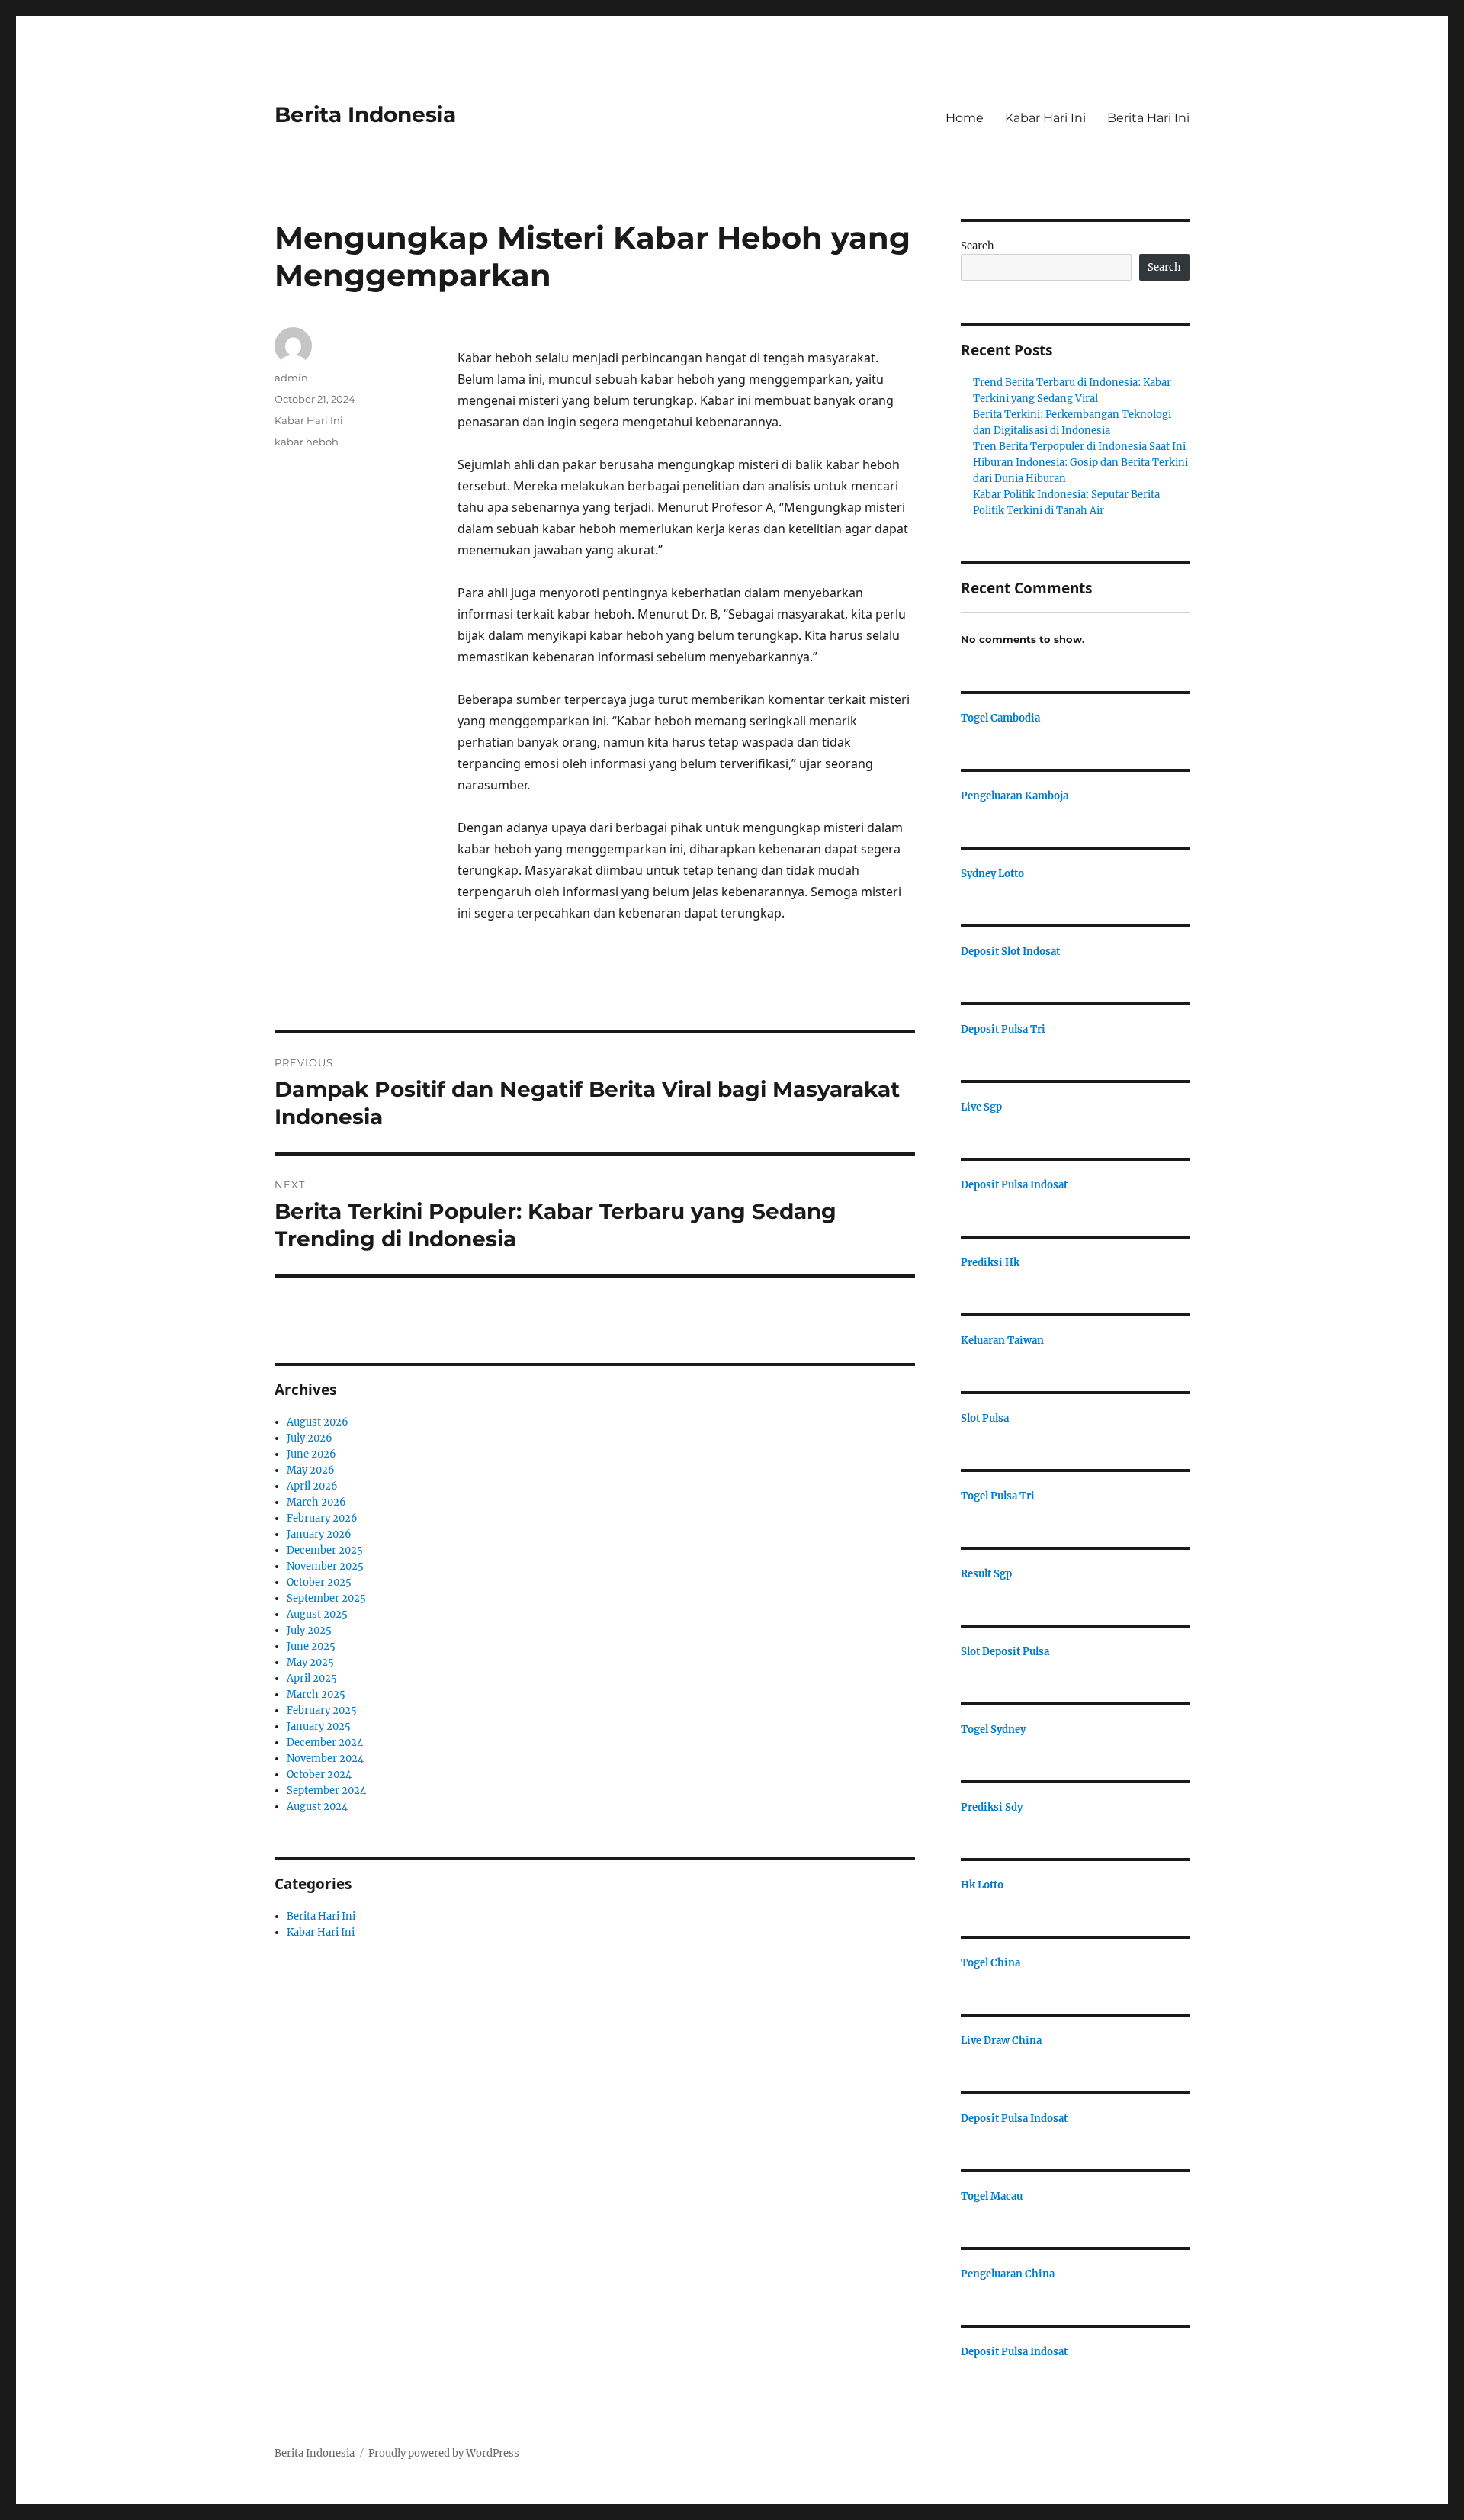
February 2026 (322, 1518)
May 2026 (311, 1470)
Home (965, 118)
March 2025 (316, 1694)
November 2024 (325, 1758)
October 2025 (319, 1582)
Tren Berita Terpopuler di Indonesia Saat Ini (1079, 447)
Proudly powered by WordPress (444, 2453)
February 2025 (322, 1710)
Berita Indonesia (365, 114)
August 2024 (317, 1806)
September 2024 (326, 1790)
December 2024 (325, 1742)
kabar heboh (307, 442)
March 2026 (316, 1502)
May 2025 (310, 1662)
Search (978, 246)
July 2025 (309, 1630)
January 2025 (319, 1726)
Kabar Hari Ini (1045, 118)
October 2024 (319, 1774)
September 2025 (326, 1598)
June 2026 (311, 1454)
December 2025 (325, 1550)
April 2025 (312, 1678)
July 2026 (310, 1438)
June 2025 (311, 1646)
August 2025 (317, 1614)
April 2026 (312, 1486)
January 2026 (319, 1534)
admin (291, 378)
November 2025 (325, 1566)
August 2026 (318, 1422)
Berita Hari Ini (1148, 118)
